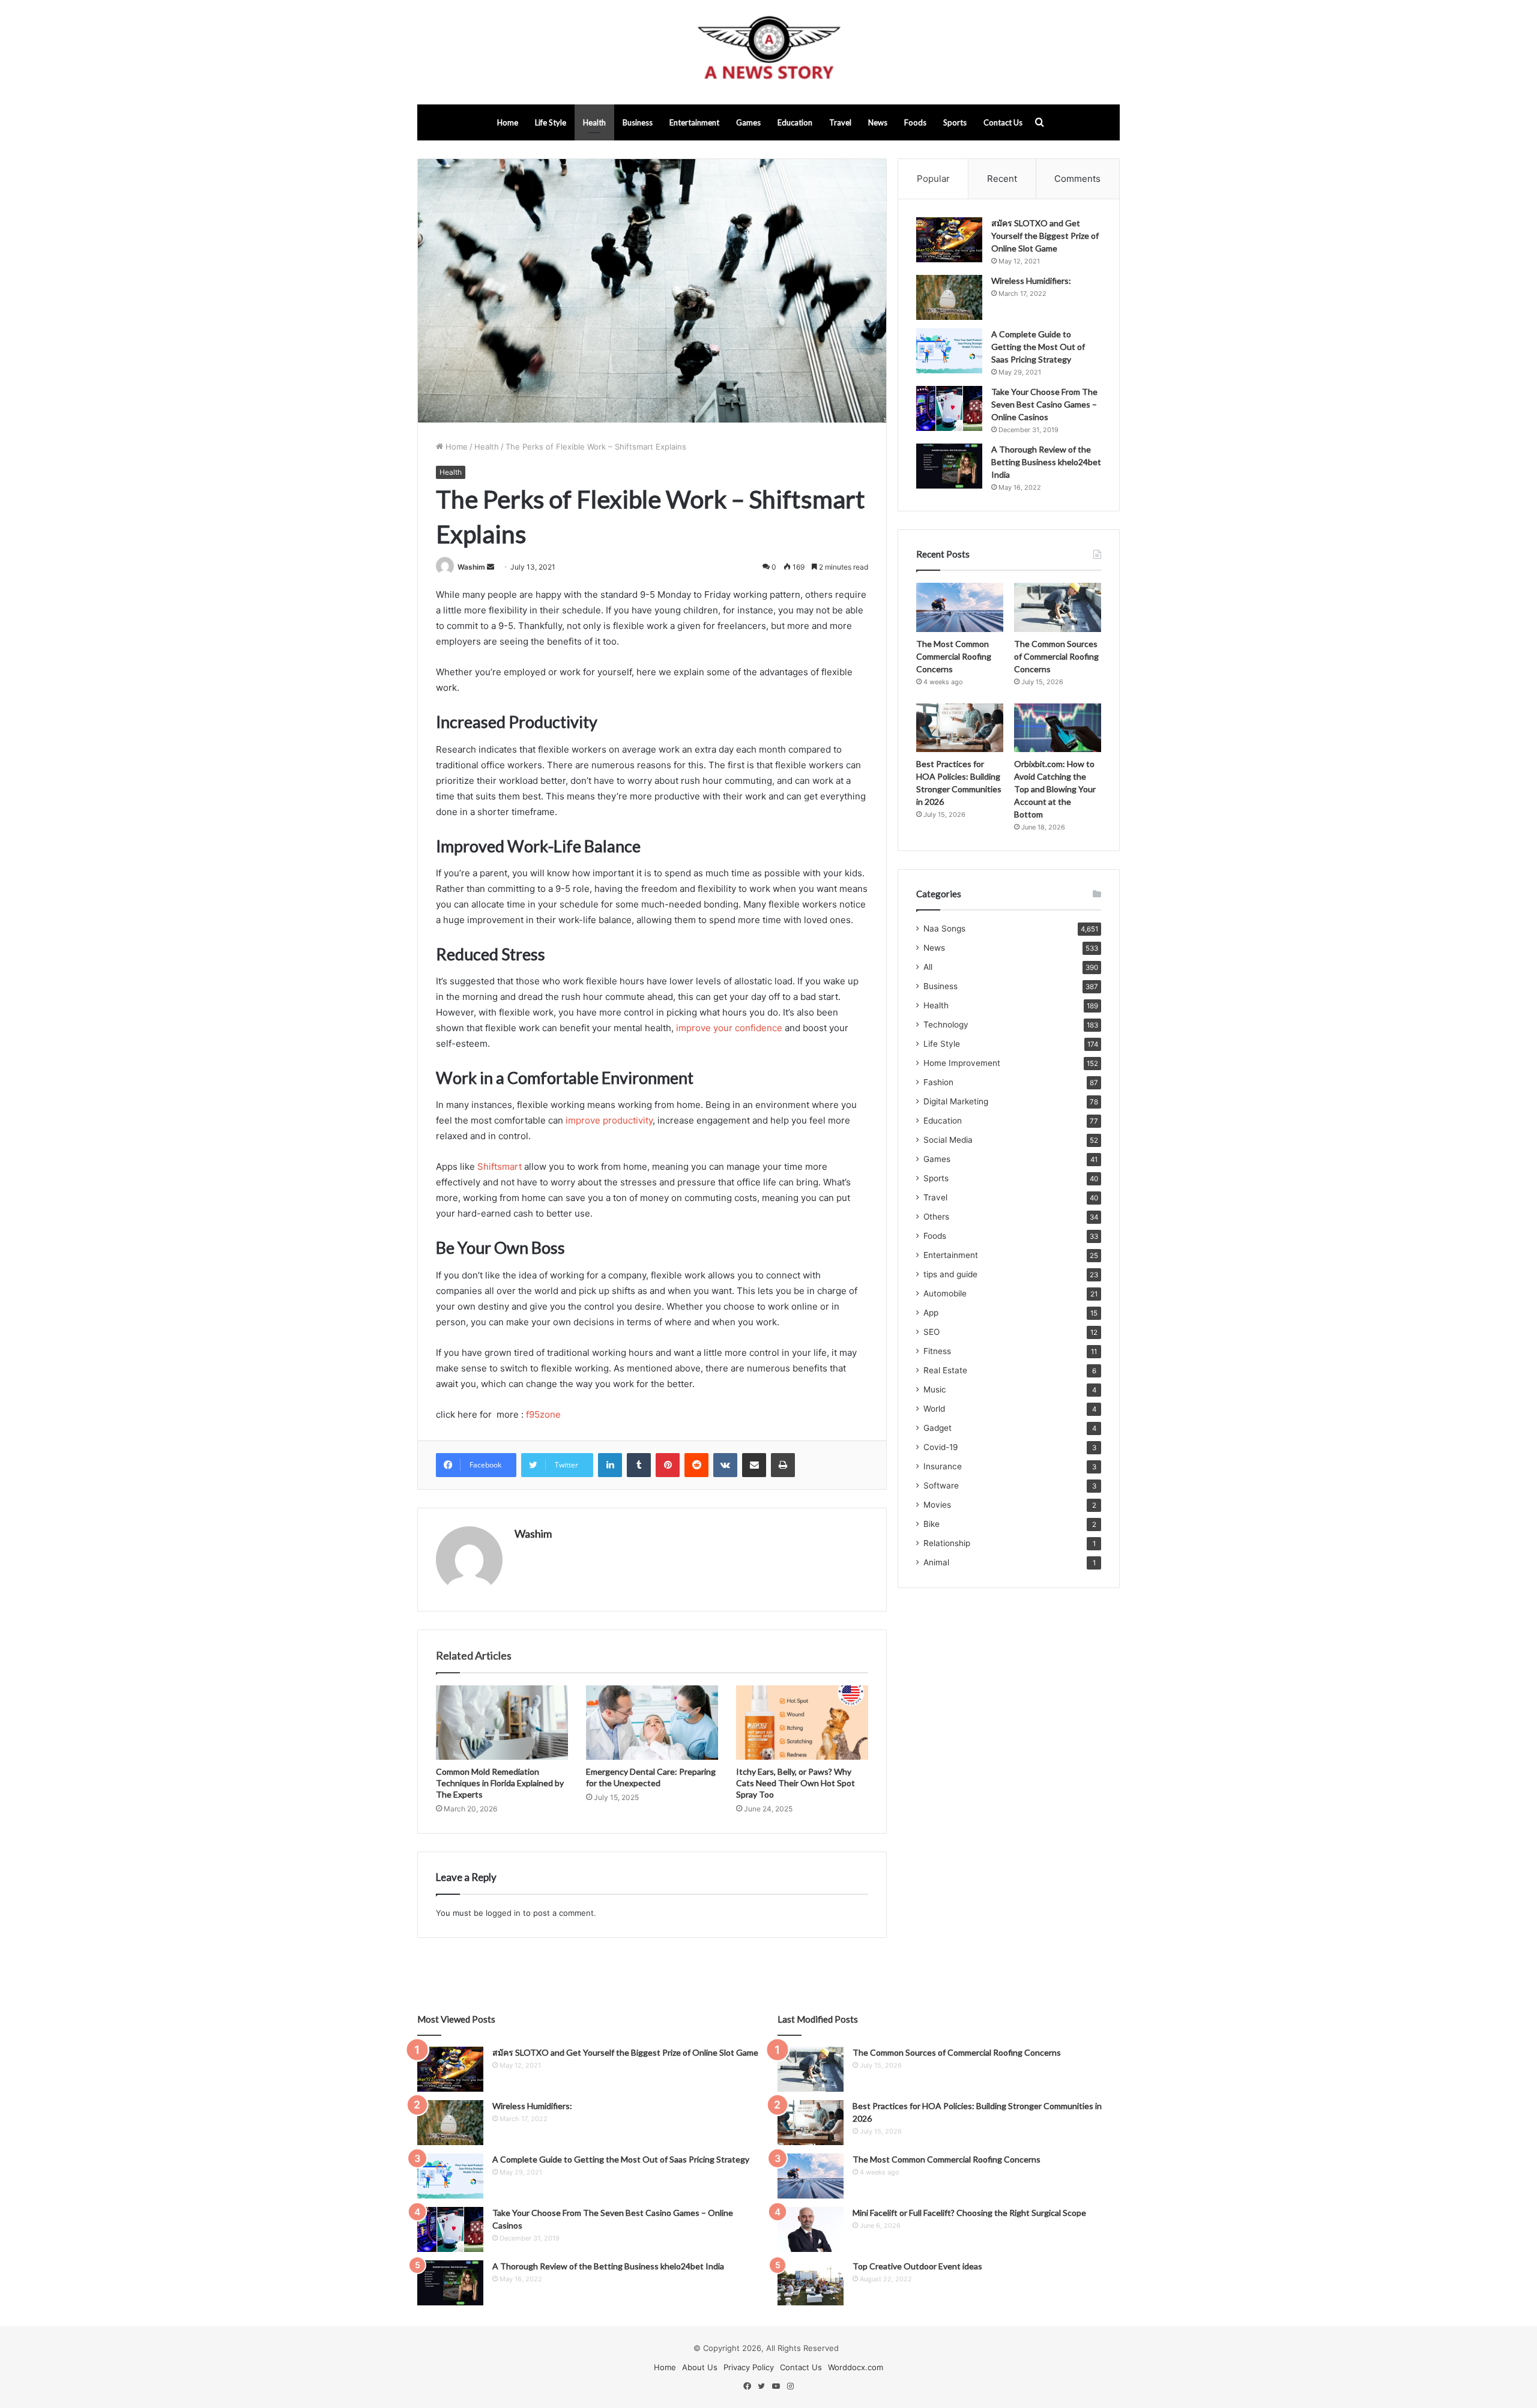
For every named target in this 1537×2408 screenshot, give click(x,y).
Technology (946, 1025)
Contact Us (1003, 122)
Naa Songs (944, 929)
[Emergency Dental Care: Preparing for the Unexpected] (652, 1723)
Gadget (938, 1428)
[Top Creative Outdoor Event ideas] (811, 2283)
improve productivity (609, 1120)
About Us (700, 2367)
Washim (471, 567)
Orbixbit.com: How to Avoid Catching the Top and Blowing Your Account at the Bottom (1055, 789)
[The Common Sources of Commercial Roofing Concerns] (1058, 607)
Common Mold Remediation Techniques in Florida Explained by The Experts (500, 1783)
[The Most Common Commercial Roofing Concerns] (960, 607)
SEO (932, 1332)
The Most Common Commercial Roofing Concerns (954, 656)
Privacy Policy (749, 2367)
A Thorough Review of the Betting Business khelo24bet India (1046, 462)
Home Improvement (962, 1063)
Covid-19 (941, 1447)
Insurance (943, 1466)
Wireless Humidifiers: (1031, 281)
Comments (1077, 179)
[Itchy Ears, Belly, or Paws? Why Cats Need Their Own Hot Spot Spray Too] (802, 1723)
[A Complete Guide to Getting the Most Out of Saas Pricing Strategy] (949, 351)
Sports (955, 122)
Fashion (938, 1082)
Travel (840, 122)
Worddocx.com (856, 2367)
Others (936, 1217)
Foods (915, 122)
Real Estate (945, 1370)
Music (935, 1389)
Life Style (551, 122)
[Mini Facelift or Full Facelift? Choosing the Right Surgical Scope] (811, 2229)
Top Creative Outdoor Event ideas (917, 2266)
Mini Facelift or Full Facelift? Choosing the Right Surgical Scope (969, 2213)
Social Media (948, 1140)
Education (795, 122)
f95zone (542, 1414)
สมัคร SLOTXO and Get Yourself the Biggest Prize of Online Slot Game (1045, 236)
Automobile (945, 1293)
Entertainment (694, 122)
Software (941, 1485)
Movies (937, 1505)
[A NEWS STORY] (768, 52)
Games (748, 122)
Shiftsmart (500, 1166)
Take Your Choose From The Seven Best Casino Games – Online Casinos (1044, 404)
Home (508, 122)
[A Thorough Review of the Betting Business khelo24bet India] (949, 466)
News (878, 122)
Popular (933, 179)
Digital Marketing (956, 1101)
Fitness (937, 1351)
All (928, 967)
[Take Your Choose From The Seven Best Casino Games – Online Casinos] (949, 408)
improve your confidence (729, 1028)
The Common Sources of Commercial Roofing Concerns (1056, 656)
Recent (1002, 179)
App (931, 1313)
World (934, 1409)
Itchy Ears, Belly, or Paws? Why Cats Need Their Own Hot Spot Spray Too (796, 1783)
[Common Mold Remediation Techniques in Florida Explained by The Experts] (502, 1723)
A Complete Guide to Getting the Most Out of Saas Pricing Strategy (1038, 347)
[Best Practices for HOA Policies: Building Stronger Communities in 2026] (960, 728)
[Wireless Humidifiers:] (949, 297)
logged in (503, 1913)
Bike (932, 1524)
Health (594, 122)
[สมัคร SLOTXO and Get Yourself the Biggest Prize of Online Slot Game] (949, 240)
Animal (936, 1562)
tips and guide (950, 1274)
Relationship (947, 1543)
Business (638, 122)
